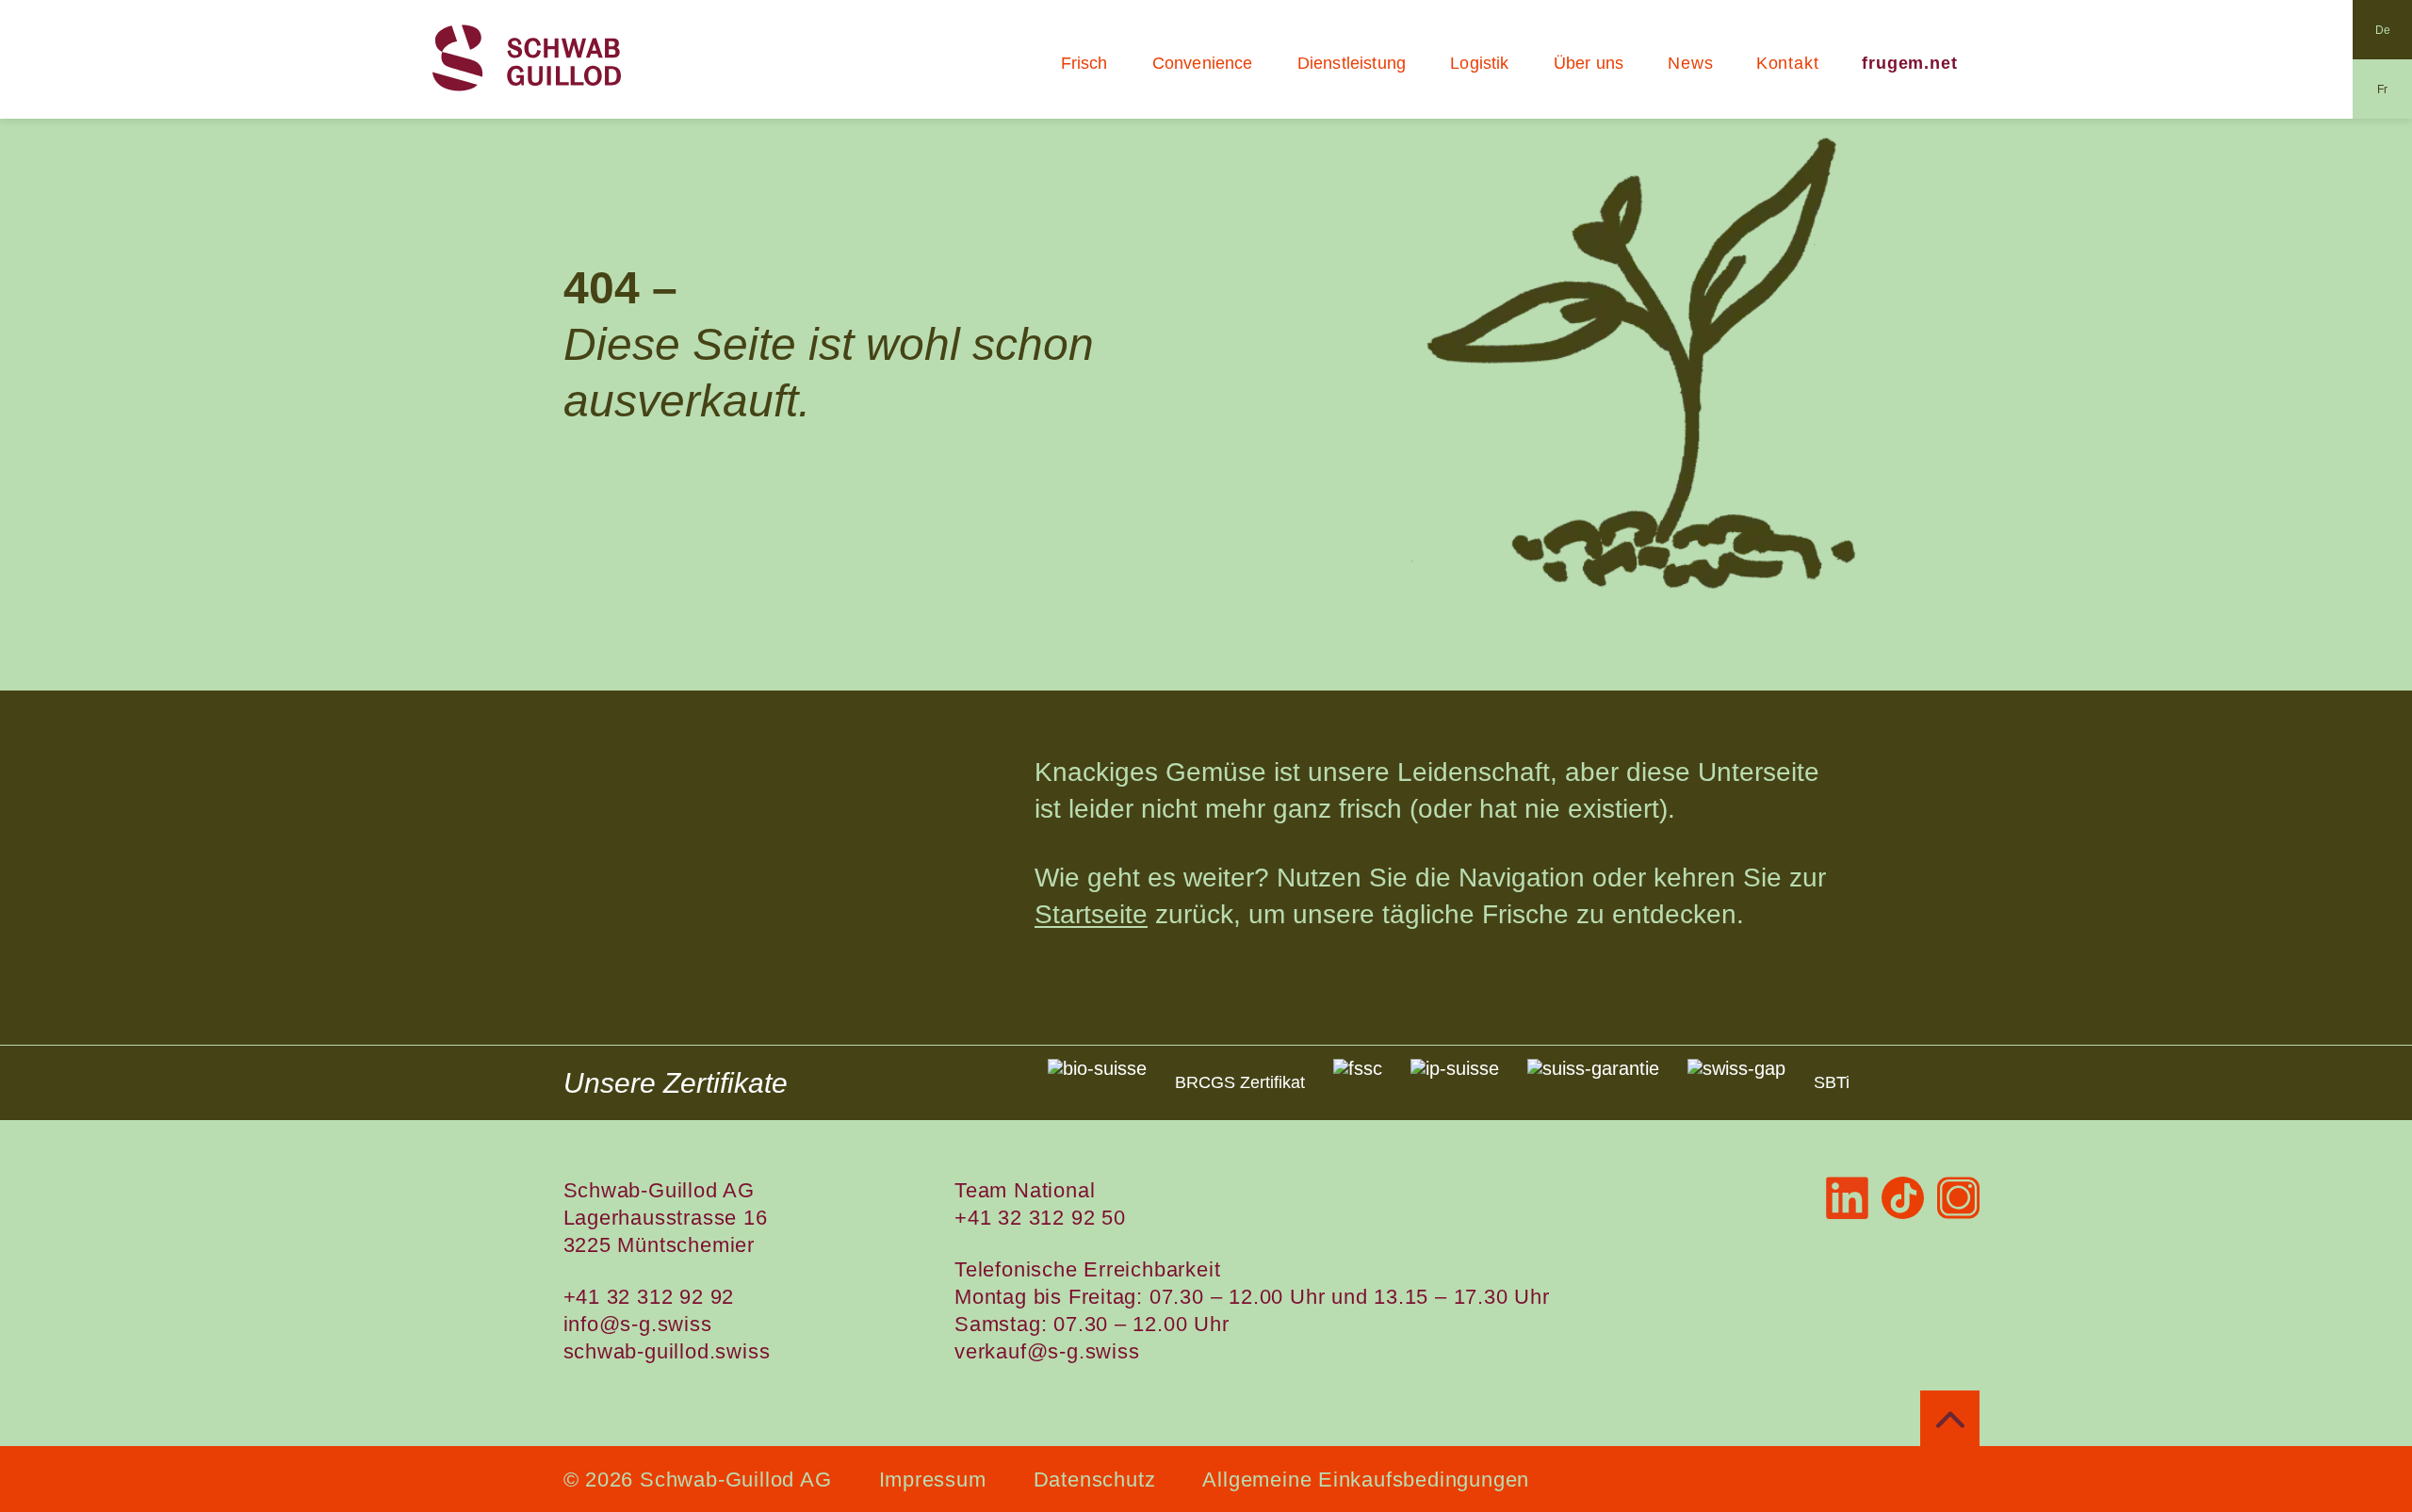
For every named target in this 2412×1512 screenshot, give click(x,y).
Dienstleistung (1352, 63)
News (1691, 63)
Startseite (1091, 914)
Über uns (1589, 63)
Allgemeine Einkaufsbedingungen (1366, 1479)
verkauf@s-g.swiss (1047, 1351)
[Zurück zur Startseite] (527, 59)
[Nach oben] (1950, 1420)
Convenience (1203, 63)
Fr (2382, 89)
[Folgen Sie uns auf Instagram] (1958, 1198)
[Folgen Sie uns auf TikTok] (1903, 1198)
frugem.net (1910, 63)
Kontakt (1788, 63)
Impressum (933, 1479)
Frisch (1084, 63)
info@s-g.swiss (638, 1324)
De (2383, 30)
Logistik (1479, 63)
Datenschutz (1095, 1479)
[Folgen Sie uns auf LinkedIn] (1847, 1198)
